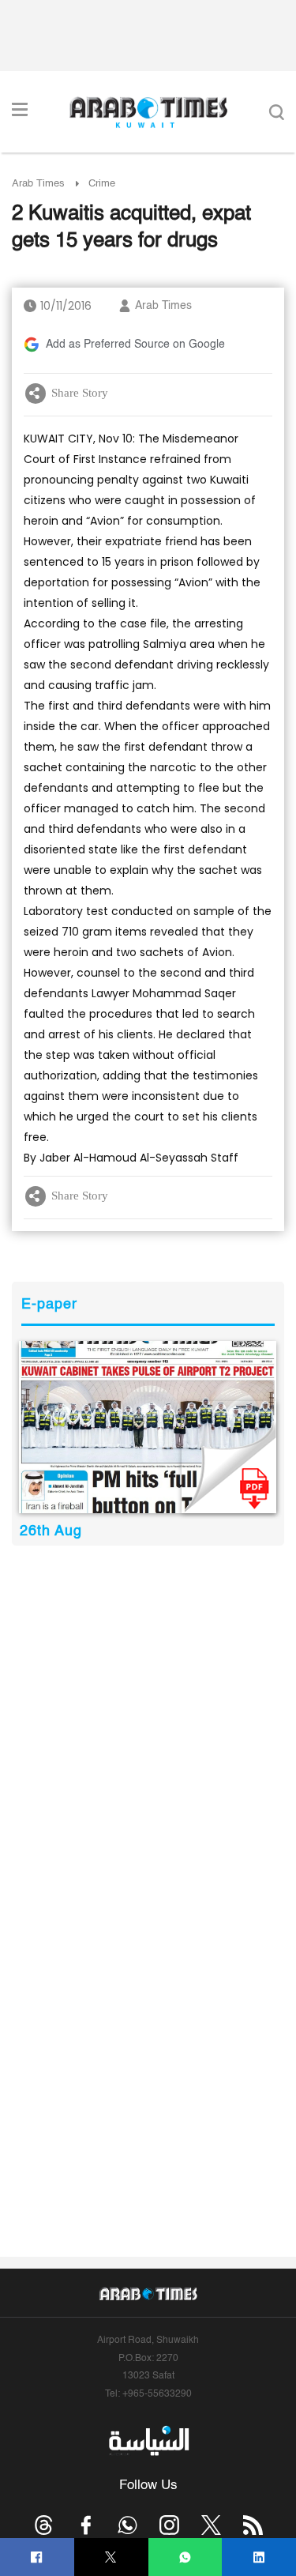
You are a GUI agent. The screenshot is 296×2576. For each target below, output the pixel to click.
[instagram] (169, 2525)
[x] (211, 2525)
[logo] (148, 112)
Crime (102, 184)
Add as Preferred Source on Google (135, 345)
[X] (111, 2557)
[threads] (44, 2525)
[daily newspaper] (148, 1427)
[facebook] (37, 2557)
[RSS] (253, 2525)
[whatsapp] (185, 2557)
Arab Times (38, 184)
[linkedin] (259, 2557)
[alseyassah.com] (148, 2440)
